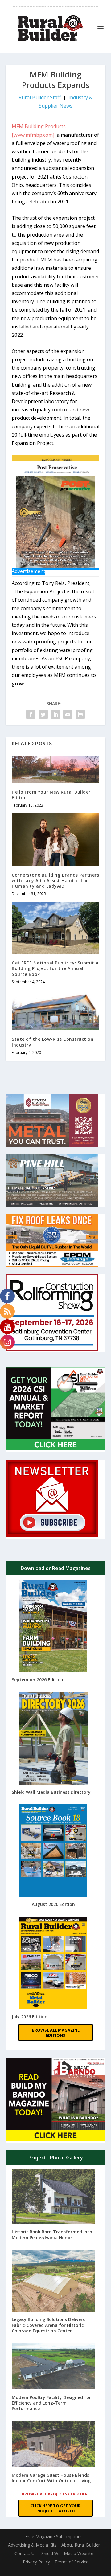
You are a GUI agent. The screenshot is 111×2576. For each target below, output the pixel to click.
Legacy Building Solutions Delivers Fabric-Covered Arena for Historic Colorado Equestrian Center (48, 2325)
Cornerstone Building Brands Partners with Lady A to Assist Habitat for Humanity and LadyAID (55, 880)
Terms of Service (72, 2562)
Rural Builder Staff (40, 97)
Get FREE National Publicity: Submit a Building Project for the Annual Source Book (55, 968)
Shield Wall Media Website (67, 2553)
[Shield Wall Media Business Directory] (53, 1739)
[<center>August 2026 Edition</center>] (53, 1851)
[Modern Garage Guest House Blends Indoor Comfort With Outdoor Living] (53, 2445)
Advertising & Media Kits (32, 2545)
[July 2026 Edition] (53, 1963)
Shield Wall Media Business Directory (51, 1792)
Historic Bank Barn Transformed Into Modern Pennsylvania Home (52, 2234)
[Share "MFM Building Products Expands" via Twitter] (43, 714)
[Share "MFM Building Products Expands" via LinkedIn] (55, 714)
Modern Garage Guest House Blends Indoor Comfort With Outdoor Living (51, 2478)
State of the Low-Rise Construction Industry (53, 1042)
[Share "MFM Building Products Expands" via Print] (80, 714)
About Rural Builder (81, 2545)
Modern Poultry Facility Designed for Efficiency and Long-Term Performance (51, 2403)
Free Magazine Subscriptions (54, 2537)
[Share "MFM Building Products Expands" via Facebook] (31, 714)
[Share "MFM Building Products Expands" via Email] (68, 714)
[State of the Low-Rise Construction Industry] (55, 1010)
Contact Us (26, 2553)
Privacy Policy (36, 2562)
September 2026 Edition (37, 1680)
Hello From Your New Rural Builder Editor (51, 795)
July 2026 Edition (30, 2017)
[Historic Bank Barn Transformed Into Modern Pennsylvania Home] (53, 2197)
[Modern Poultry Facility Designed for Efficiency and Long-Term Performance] (53, 2367)
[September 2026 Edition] (53, 1627)
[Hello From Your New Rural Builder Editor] (55, 770)
